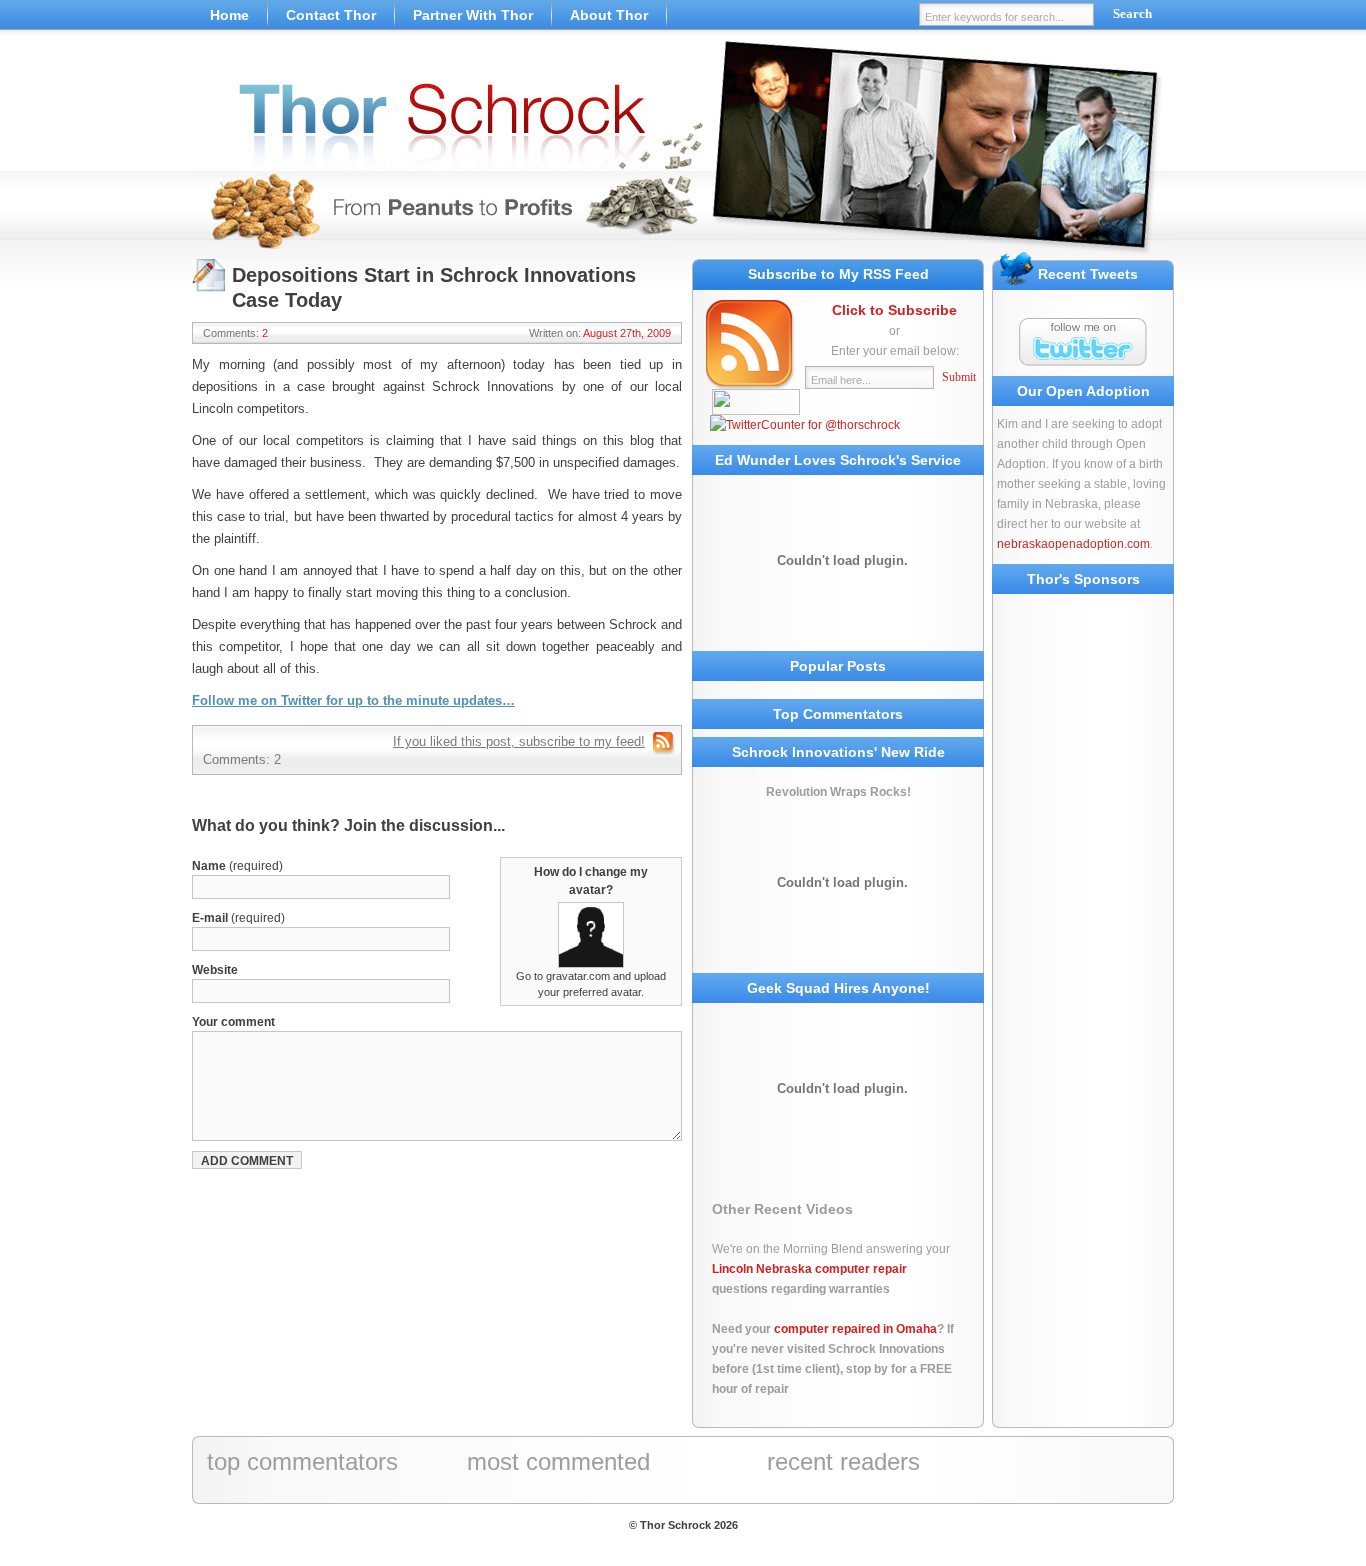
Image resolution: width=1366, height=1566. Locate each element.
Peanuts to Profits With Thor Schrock (683, 150)
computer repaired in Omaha (855, 1329)
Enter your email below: (895, 351)
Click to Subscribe (894, 310)
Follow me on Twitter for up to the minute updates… (353, 700)
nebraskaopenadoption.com (1073, 544)
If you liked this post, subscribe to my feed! (519, 741)
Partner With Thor (473, 15)
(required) (237, 866)
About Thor (609, 15)
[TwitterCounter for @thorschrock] (805, 425)
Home (229, 15)
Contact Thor (331, 15)
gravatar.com (578, 976)
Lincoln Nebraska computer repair (809, 1269)
